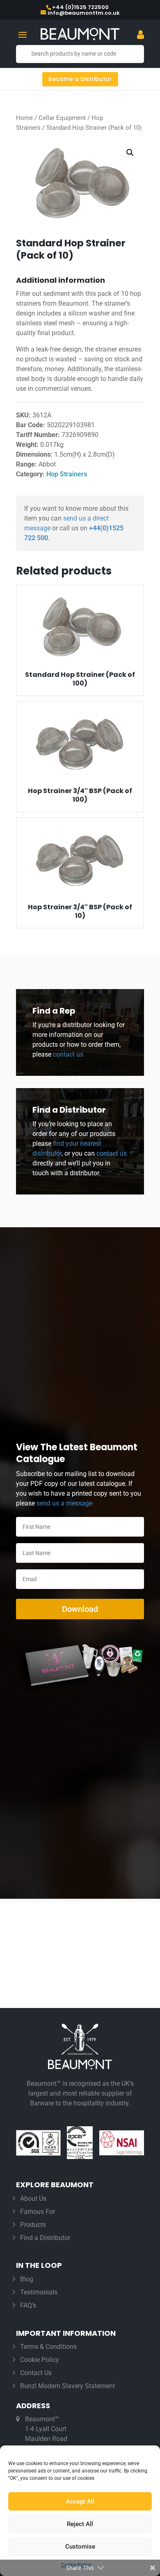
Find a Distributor (45, 2238)
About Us (33, 2199)
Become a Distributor (80, 79)
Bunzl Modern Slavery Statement (67, 2386)
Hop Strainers (67, 474)
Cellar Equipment (62, 118)
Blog (27, 2279)
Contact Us (36, 2373)
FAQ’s (28, 2305)
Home (24, 118)
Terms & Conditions (48, 2347)
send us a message (64, 1503)
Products (33, 2225)
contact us (67, 1054)
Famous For (38, 2212)
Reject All (80, 2524)
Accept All (80, 2502)
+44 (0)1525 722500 (80, 7)
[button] (130, 153)
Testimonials (39, 2292)
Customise (80, 2547)
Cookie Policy (40, 2360)
